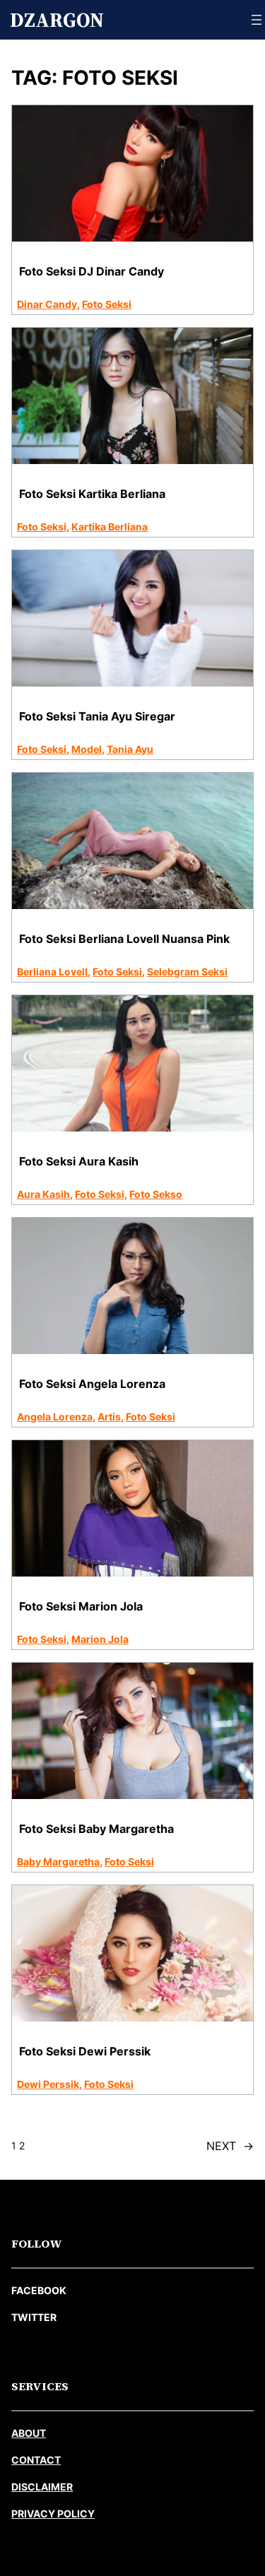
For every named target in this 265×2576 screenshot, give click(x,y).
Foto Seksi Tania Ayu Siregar (97, 716)
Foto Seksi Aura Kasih (79, 1161)
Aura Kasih (43, 1194)
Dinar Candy (47, 304)
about (29, 2433)
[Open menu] (257, 20)
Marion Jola (100, 1639)
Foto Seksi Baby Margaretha (96, 1829)
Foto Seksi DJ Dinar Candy (92, 271)
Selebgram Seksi (187, 972)
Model (87, 749)
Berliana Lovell (52, 972)
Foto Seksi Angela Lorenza (92, 1384)
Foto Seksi (107, 304)
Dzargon (57, 20)
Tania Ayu (130, 749)
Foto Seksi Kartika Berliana (92, 494)
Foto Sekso (156, 1194)
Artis (109, 1417)
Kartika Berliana (110, 527)
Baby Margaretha (58, 1862)
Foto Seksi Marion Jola (81, 1606)
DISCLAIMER (42, 2487)
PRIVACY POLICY (53, 2513)
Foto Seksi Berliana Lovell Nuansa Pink (124, 939)
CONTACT (36, 2460)
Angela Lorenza (55, 1417)
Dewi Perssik (48, 2084)
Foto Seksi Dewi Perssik (85, 2051)
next (230, 2146)
